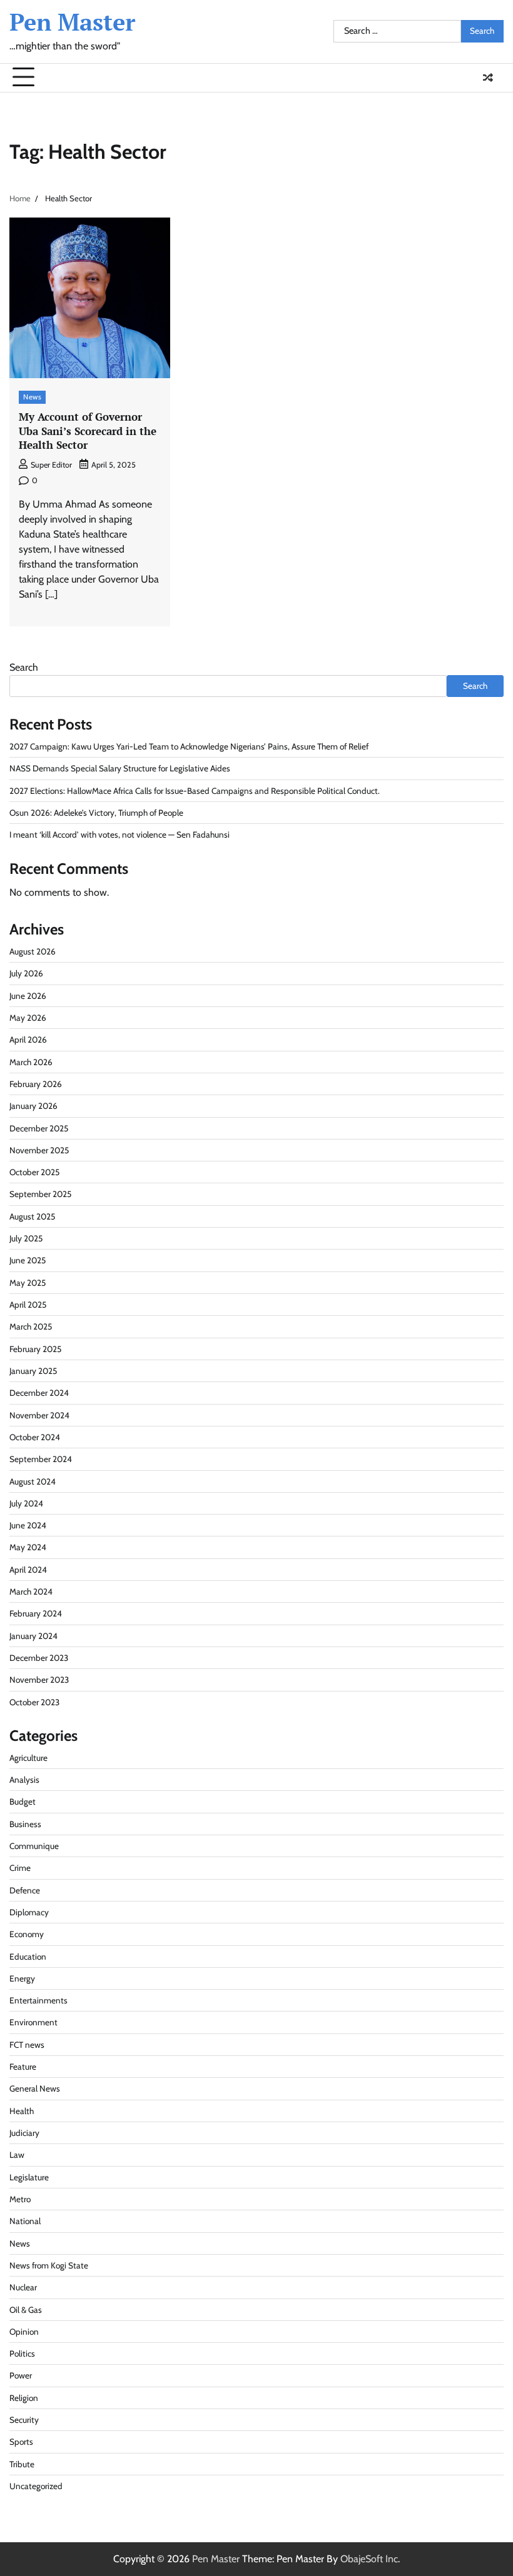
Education (28, 1957)
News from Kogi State (49, 2265)
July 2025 (26, 1238)
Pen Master (72, 22)
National (25, 2221)
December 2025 (39, 1128)
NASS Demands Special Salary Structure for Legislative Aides (120, 768)
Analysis (24, 1780)
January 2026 (33, 1106)
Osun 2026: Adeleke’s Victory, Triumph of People (96, 813)
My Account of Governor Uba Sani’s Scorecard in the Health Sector (88, 431)
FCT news (27, 2045)
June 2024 (28, 1525)
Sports (21, 2442)
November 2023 (39, 1680)
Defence (25, 1890)
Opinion (24, 2332)
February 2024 (36, 1613)
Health (22, 2111)
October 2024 (35, 1437)
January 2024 (33, 1636)
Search (24, 667)
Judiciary (24, 2133)
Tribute (22, 2464)
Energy (22, 1978)
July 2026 (26, 973)
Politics (22, 2353)
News (32, 397)
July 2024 (26, 1503)
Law (17, 2155)
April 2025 (28, 1305)
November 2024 (39, 1415)
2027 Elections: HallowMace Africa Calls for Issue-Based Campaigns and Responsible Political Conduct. (195, 791)
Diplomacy (29, 1912)
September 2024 (41, 1459)
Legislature (29, 2177)
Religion (24, 2398)
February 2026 (36, 1084)
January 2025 (33, 1371)
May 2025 (28, 1283)
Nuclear (23, 2287)
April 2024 (28, 1570)
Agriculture (28, 1758)
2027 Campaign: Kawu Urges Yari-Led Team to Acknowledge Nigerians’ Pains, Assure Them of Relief (189, 746)
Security (24, 2420)
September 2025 (40, 1194)
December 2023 (39, 1658)
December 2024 (39, 1393)
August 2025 (32, 1216)
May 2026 (28, 1018)
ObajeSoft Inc (369, 2559)
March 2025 (31, 1326)
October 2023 (34, 1702)
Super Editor (51, 465)
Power (21, 2375)
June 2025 (28, 1260)
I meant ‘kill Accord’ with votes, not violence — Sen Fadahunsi (119, 834)
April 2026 (28, 1040)
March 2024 (31, 1591)
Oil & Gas (26, 2310)
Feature (23, 2067)
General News (35, 2088)
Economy (27, 1934)
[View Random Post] (488, 78)
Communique (34, 1846)
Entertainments (38, 2000)
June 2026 (28, 996)
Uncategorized (36, 2486)
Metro (20, 2199)
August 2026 (33, 951)
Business (25, 1824)
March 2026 (31, 1062)
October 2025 (34, 1172)
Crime (20, 1868)
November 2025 (39, 1150)
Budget (23, 1802)
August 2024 (33, 1481)
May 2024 (28, 1547)
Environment (33, 2022)
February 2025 (35, 1349)
